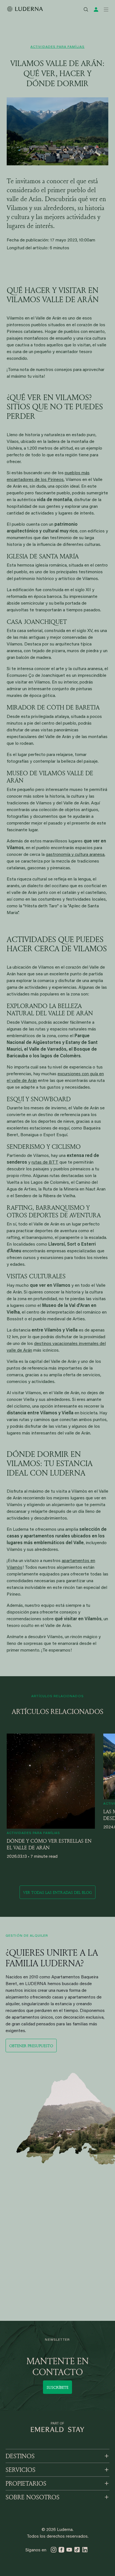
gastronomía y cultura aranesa (75, 855)
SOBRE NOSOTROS (33, 2497)
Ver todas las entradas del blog (57, 1892)
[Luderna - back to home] (25, 9)
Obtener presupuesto (31, 2046)
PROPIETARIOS (26, 2483)
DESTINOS (20, 2456)
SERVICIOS (21, 2470)
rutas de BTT (45, 1163)
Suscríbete (57, 2387)
